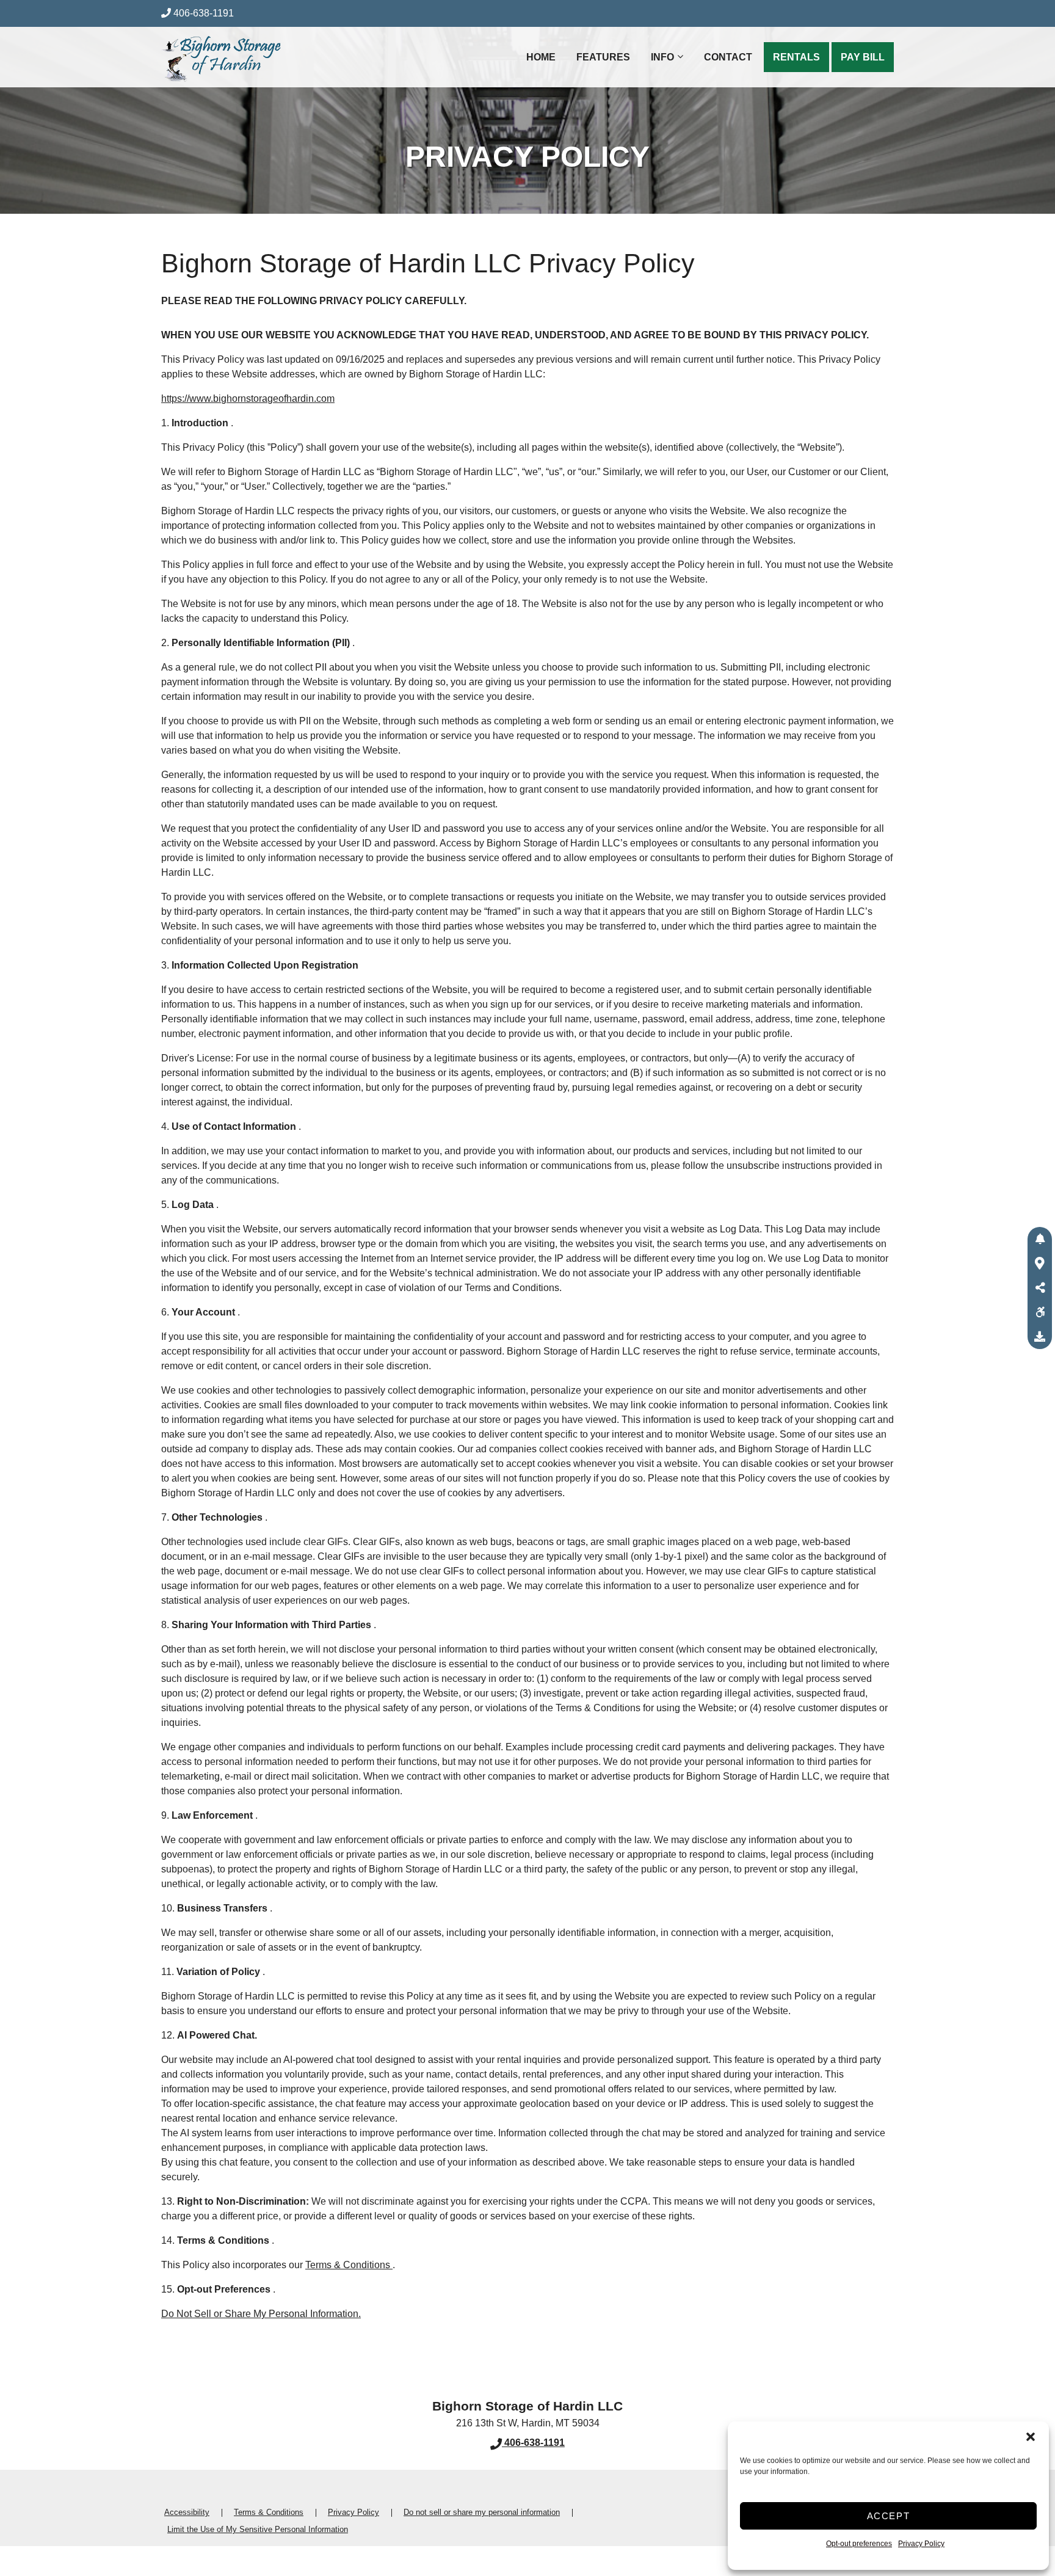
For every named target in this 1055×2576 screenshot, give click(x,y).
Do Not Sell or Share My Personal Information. (261, 2314)
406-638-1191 (204, 13)
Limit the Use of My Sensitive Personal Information (258, 2529)
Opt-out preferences (859, 2544)
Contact (728, 57)
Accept (889, 2516)
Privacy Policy (921, 2544)
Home (541, 57)
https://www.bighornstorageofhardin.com (248, 398)
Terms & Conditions (349, 2265)
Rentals (796, 57)
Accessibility (187, 2512)
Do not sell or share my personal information (482, 2512)
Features (603, 57)
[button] (1031, 2437)
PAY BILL (863, 57)
